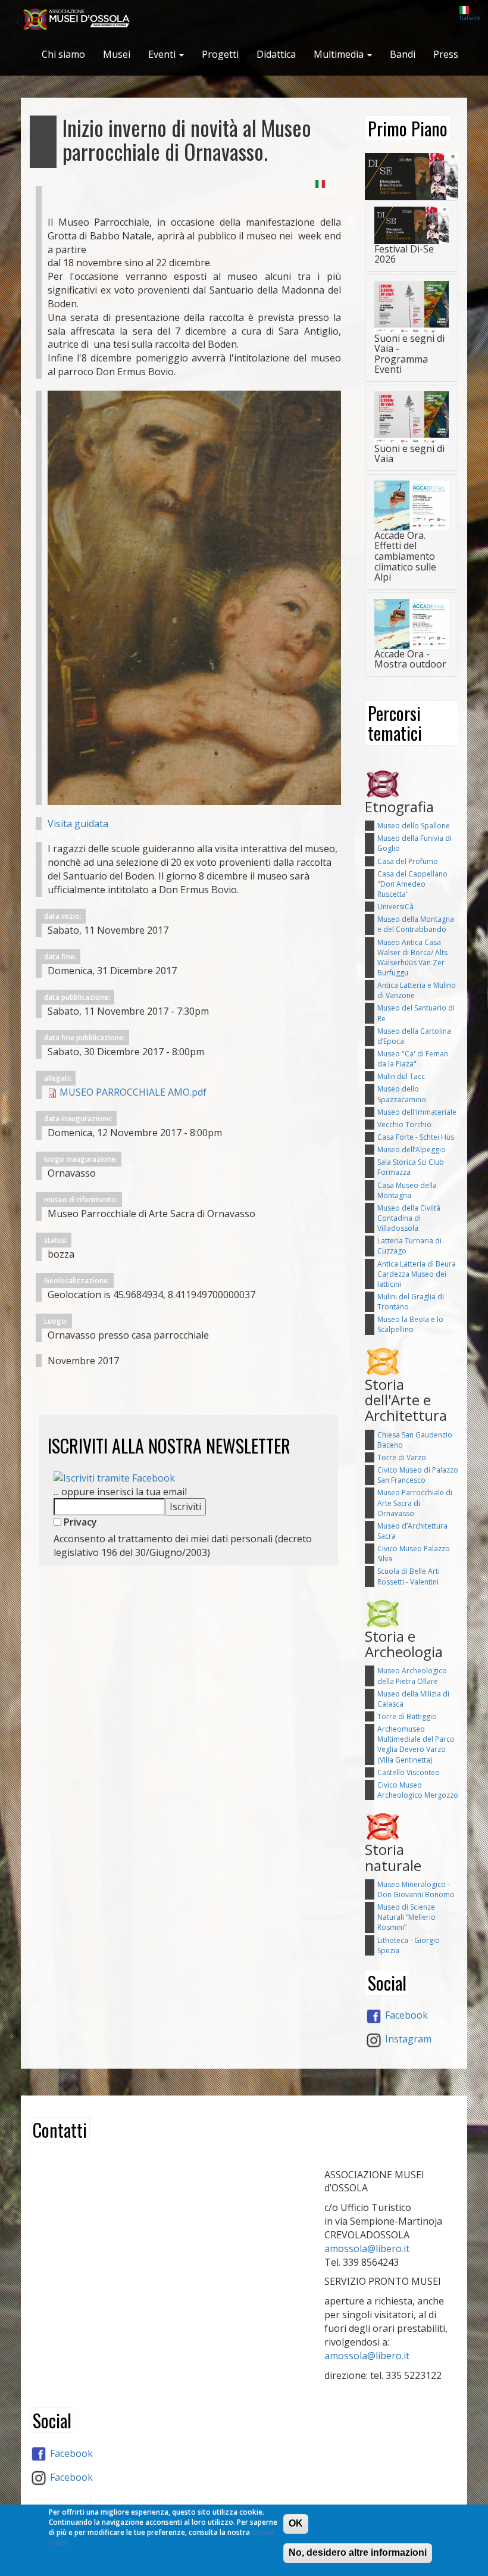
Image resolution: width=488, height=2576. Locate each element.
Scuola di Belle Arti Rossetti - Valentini (409, 1576)
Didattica (276, 54)
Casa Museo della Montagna (407, 1190)
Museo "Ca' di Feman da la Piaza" (413, 1059)
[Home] (81, 20)
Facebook (405, 2015)
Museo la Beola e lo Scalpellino (410, 1324)
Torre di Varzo (402, 1457)
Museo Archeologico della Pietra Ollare (412, 1676)
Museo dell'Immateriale (417, 1112)
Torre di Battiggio (407, 1716)
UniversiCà (395, 907)
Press (446, 54)
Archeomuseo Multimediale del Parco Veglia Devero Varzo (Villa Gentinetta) (416, 1744)
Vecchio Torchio (404, 1125)
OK (296, 2523)
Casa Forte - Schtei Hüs (416, 1137)
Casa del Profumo (408, 861)
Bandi (403, 54)
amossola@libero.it (367, 2248)
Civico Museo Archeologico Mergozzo (418, 1790)
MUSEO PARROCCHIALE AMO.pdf (133, 1092)
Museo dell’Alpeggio (412, 1150)
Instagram (407, 2039)
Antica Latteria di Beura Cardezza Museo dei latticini (417, 1274)
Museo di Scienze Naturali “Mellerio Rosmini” (406, 1917)
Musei (117, 54)
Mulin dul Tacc (401, 1076)
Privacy (79, 1522)
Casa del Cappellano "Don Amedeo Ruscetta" (412, 884)
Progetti (220, 54)
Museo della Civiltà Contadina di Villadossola (409, 1218)
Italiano (470, 18)
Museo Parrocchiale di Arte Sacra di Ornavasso (415, 1503)
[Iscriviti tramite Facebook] (114, 1477)
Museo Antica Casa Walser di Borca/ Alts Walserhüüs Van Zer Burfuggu (412, 958)
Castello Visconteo (409, 1772)
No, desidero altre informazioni (358, 2552)
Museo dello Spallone (414, 826)
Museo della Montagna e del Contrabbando (416, 924)
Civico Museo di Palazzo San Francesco (418, 1475)
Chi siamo (63, 54)
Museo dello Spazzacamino (402, 1094)
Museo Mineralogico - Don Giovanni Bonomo (416, 1889)
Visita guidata (78, 824)
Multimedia (340, 54)
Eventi (163, 54)
